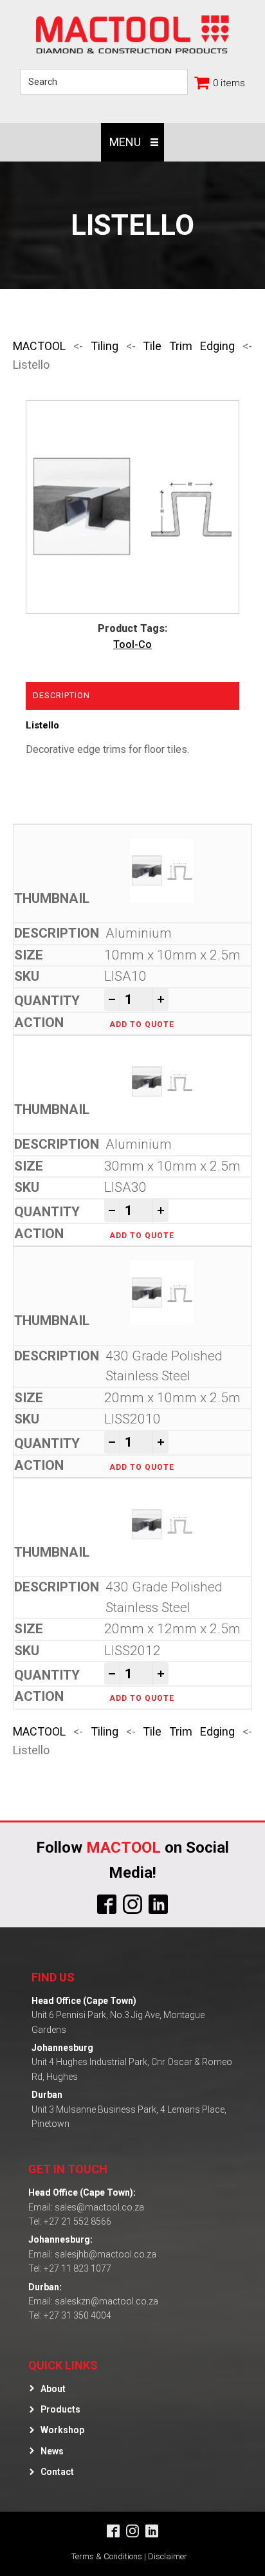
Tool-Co (132, 644)
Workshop (62, 2430)
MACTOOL (39, 346)
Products (60, 2409)
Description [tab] (61, 695)
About (53, 2389)
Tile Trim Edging (189, 346)
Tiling (105, 346)
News (52, 2451)
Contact (57, 2472)
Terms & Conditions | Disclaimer (129, 2556)
